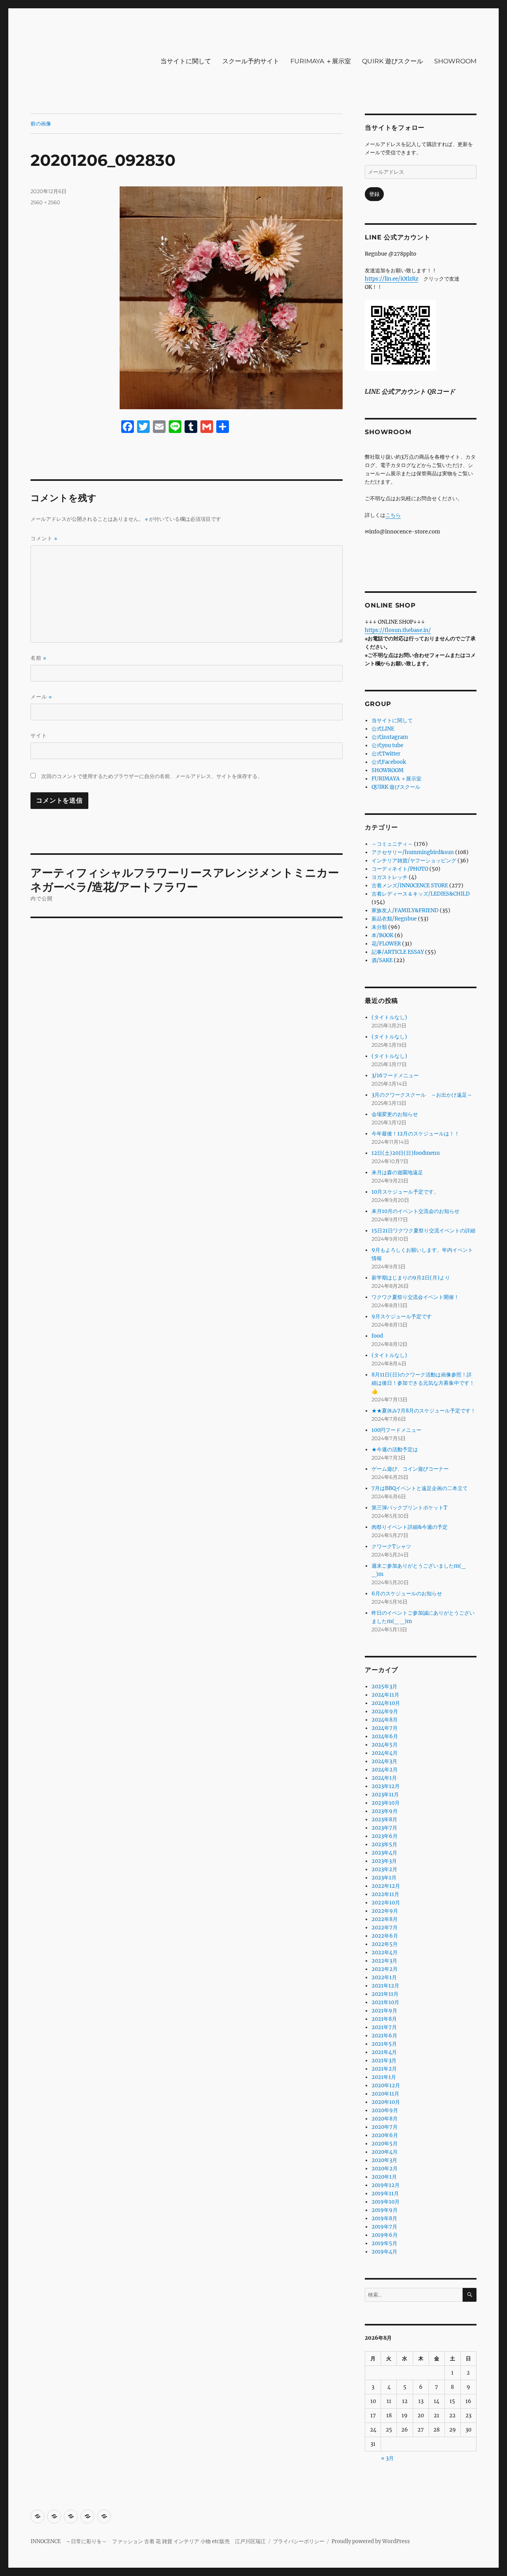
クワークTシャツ (391, 1546)
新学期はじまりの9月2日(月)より (411, 1278)
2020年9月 (385, 2110)
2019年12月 (386, 2185)
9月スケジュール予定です (402, 1316)
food (377, 1336)
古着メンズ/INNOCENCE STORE (410, 886)
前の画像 (41, 123)
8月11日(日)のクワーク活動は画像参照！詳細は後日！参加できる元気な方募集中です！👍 (423, 1383)
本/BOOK (382, 935)
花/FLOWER (386, 944)
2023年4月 (384, 1853)
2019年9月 (385, 2210)
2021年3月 (384, 2061)
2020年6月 (385, 2135)
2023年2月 (384, 1869)
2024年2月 (385, 1770)
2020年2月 (385, 2169)
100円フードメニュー (396, 1430)
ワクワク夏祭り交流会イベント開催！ (415, 1297)
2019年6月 (385, 2235)
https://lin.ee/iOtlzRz (392, 279)
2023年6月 (385, 1836)
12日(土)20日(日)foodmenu (406, 1153)
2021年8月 (384, 2019)
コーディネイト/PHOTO (400, 869)
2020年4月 (385, 2152)
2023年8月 (384, 1820)
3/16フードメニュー (395, 1075)
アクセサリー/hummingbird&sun (413, 852)
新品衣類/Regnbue (394, 919)
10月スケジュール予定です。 (405, 1192)
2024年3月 (384, 1761)
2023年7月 (384, 1828)
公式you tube (387, 745)
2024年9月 (385, 1711)
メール (41, 697)
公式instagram (390, 737)
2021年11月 (385, 1994)
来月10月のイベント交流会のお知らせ (416, 1211)
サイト (39, 735)
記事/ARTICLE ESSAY (398, 952)
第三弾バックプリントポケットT (409, 1508)
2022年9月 (385, 1911)
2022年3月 (384, 1961)
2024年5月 (385, 1745)
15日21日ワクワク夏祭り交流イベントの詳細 (423, 1231)
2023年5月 (384, 1844)
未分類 (379, 927)
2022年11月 (385, 1894)
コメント (44, 538)
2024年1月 (384, 1778)
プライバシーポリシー (299, 2541)
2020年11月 (385, 2094)
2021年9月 (384, 2011)
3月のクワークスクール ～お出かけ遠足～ (422, 1095)
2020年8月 (385, 2119)
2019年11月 (385, 2193)
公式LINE (383, 729)
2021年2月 (384, 2069)
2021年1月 (384, 2077)
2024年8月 (385, 1720)
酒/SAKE (382, 960)
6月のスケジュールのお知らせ (407, 1594)
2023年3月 (384, 1861)
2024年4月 (385, 1753)
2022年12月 (386, 1886)
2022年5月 (385, 1944)
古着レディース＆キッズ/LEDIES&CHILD (421, 894)
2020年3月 (384, 2160)
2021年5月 (384, 2044)
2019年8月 (384, 2218)
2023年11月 (385, 1795)
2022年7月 (385, 1928)
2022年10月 (386, 1903)
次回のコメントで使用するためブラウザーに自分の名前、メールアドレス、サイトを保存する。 (152, 776)
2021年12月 (385, 1986)
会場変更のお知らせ (395, 1114)
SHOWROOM (455, 61)
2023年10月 (386, 1803)
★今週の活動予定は (395, 1449)
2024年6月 (385, 1736)
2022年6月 (385, 1936)
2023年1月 (384, 1878)
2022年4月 (385, 1952)
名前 (38, 658)
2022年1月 (384, 1977)
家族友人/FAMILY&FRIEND (405, 910)
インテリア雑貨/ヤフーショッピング (414, 861)
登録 (374, 194)
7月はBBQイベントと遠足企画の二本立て (420, 1488)
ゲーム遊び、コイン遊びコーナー (410, 1469)
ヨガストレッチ (390, 877)
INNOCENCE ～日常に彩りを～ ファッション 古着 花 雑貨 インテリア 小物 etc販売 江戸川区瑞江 (148, 2541)
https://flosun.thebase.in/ (398, 630)
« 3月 (387, 2458)
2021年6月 (384, 2036)
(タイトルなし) (389, 1017)
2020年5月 (385, 2144)
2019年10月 (386, 2202)
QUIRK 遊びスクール (393, 61)
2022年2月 (385, 1969)
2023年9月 (385, 1811)
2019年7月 (384, 2227)
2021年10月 (385, 2002)
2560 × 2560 (45, 202)
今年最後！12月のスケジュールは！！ (416, 1134)
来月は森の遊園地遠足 (397, 1172)
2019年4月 (384, 2252)
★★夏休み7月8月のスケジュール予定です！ (424, 1411)
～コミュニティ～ (392, 844)
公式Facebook (389, 762)
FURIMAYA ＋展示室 (321, 61)
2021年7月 (384, 2027)
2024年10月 (386, 1703)
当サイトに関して (186, 61)
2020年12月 (386, 2085)
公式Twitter (386, 754)
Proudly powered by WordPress (371, 2541)
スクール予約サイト (251, 61)
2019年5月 (384, 2243)
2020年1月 (384, 2177)
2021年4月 (384, 2052)
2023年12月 (386, 1786)
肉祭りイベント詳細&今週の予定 (410, 1527)
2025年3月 (384, 1687)
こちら (393, 515)
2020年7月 (385, 2127)
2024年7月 (385, 1728)
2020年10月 (386, 2102)
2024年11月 (385, 1695)
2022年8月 (385, 1919)
